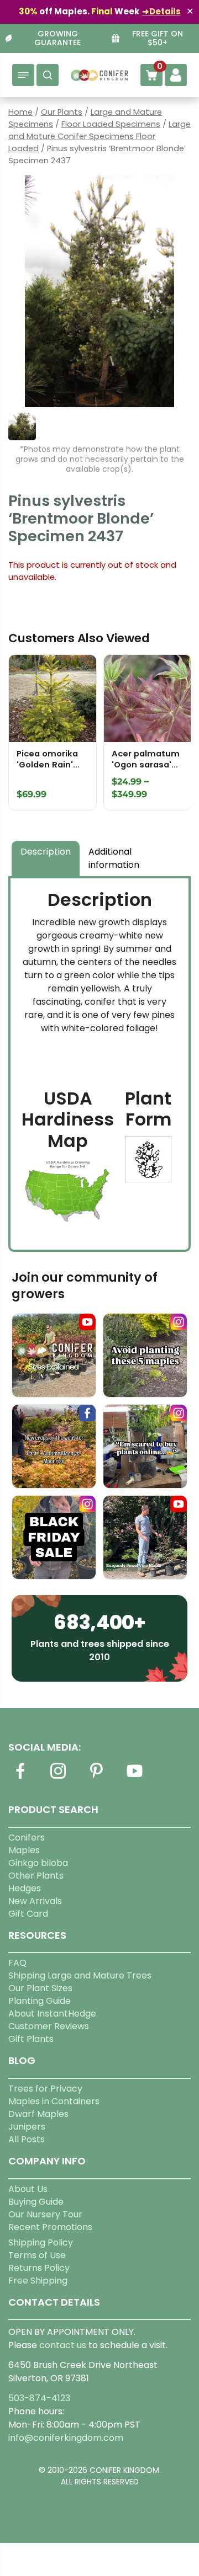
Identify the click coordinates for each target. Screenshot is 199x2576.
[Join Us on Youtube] (134, 1777)
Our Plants (62, 112)
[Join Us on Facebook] (20, 1777)
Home (20, 112)
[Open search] (48, 75)
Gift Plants (31, 2039)
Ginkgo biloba (38, 1863)
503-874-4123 (39, 2398)
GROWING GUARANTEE (57, 39)
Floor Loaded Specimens (111, 124)
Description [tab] (46, 852)
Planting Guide (40, 2001)
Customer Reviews (49, 2026)
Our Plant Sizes (40, 1988)
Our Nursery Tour (45, 2214)
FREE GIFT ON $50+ (158, 39)
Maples (24, 1850)
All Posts (27, 2139)
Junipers (27, 2127)
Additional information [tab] (114, 858)
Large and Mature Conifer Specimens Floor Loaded (99, 136)
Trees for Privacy (45, 2089)
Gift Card (28, 1914)
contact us (63, 2345)
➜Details (161, 11)
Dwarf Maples (38, 2114)
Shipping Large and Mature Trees (80, 1975)
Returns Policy (39, 2268)
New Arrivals (35, 1901)
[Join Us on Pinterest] (96, 1777)
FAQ (17, 1963)
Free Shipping (38, 2281)
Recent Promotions (50, 2227)
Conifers (27, 1838)
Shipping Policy (41, 2242)
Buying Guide (36, 2202)
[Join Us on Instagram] (58, 1777)
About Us (28, 2189)
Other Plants (36, 1876)
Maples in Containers (54, 2101)
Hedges (25, 1888)
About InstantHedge (52, 2014)
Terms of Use (37, 2255)
